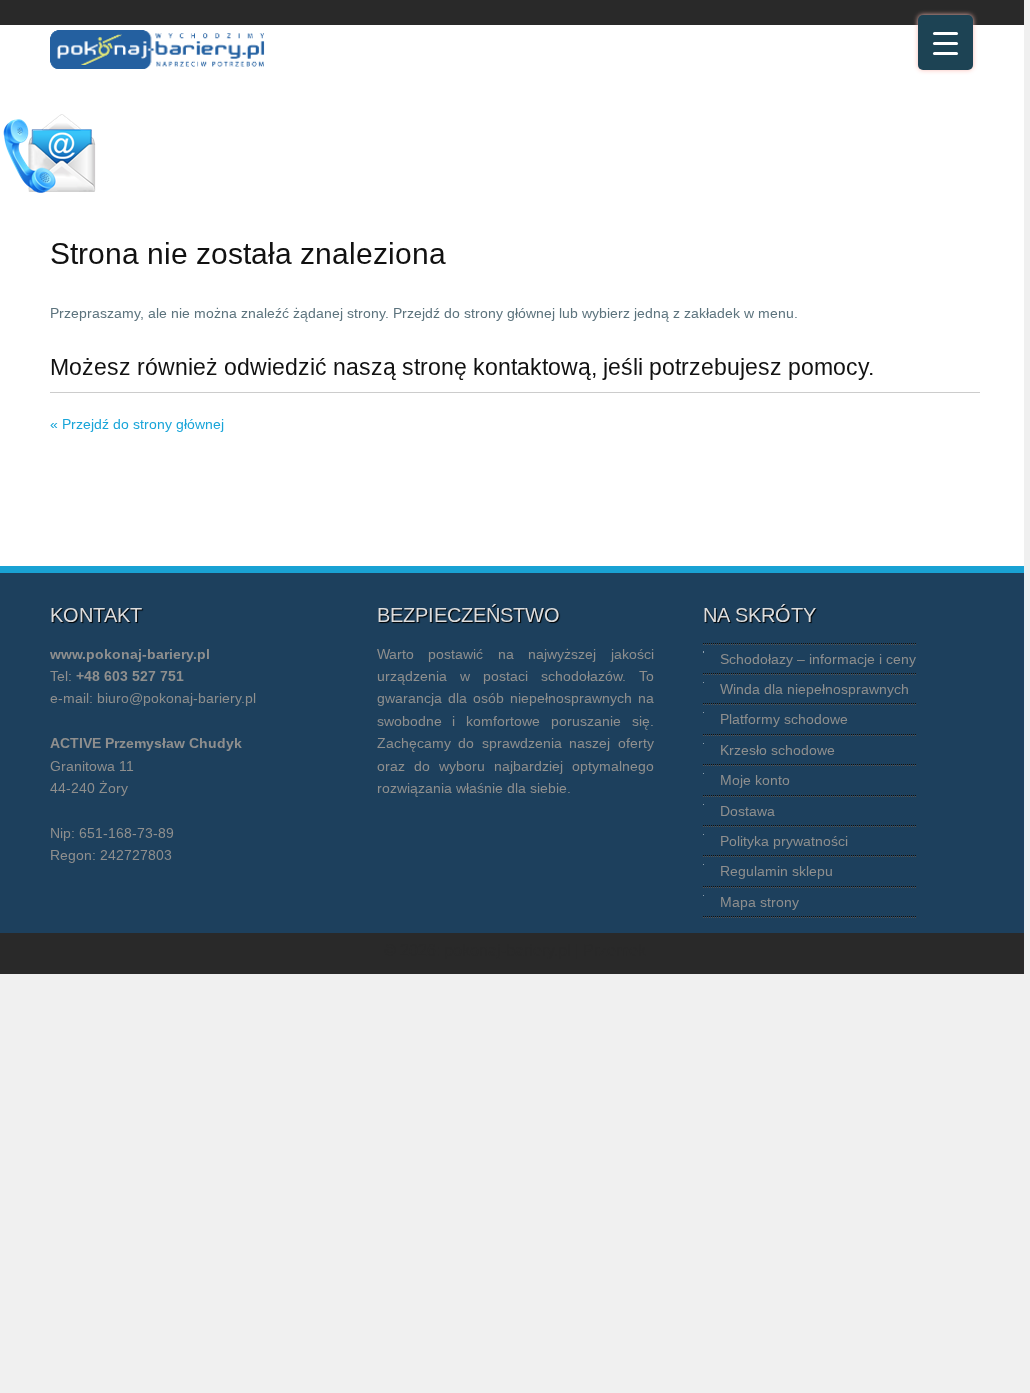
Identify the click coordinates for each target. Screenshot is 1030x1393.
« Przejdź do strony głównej (137, 424)
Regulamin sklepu (776, 871)
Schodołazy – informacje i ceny (818, 659)
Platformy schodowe (784, 719)
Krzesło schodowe (777, 750)
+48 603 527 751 (130, 676)
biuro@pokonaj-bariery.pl (176, 698)
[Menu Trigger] (945, 42)
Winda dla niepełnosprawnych (814, 689)
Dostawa (747, 811)
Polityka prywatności (784, 841)
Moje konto (755, 780)
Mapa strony (759, 902)
